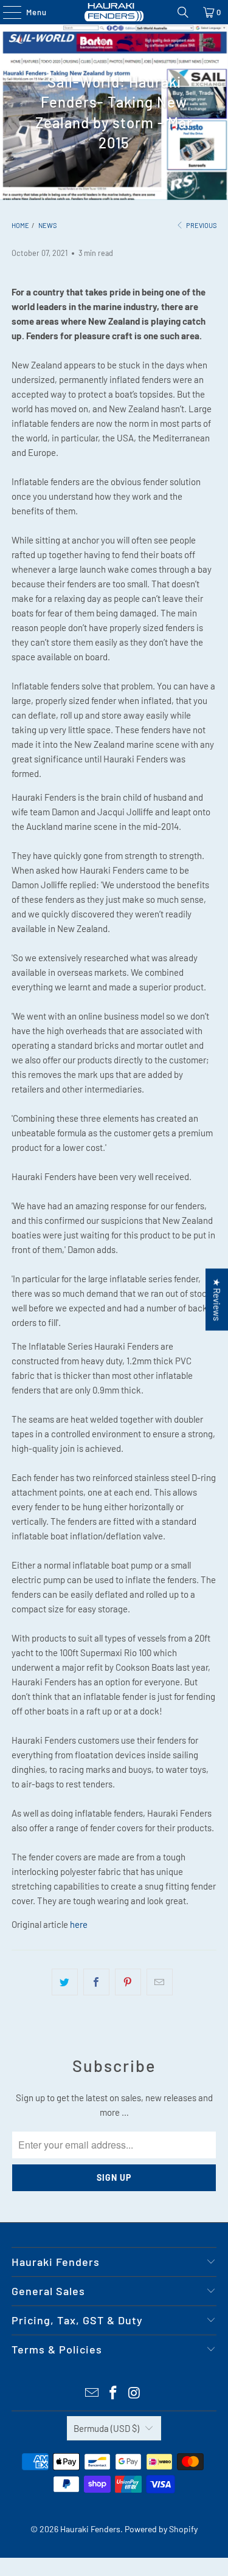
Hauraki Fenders (90, 2529)
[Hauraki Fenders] (114, 12)
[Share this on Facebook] (96, 1982)
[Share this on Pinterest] (128, 1982)
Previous (201, 225)
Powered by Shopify (161, 2529)
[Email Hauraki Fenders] (92, 2393)
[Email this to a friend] (160, 1982)
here (79, 1924)
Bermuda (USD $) (106, 2428)
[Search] (183, 12)
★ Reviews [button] (217, 1299)
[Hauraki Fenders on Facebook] (114, 2393)
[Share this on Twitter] (65, 1982)
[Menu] (6, 12)
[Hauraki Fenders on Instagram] (134, 2393)
